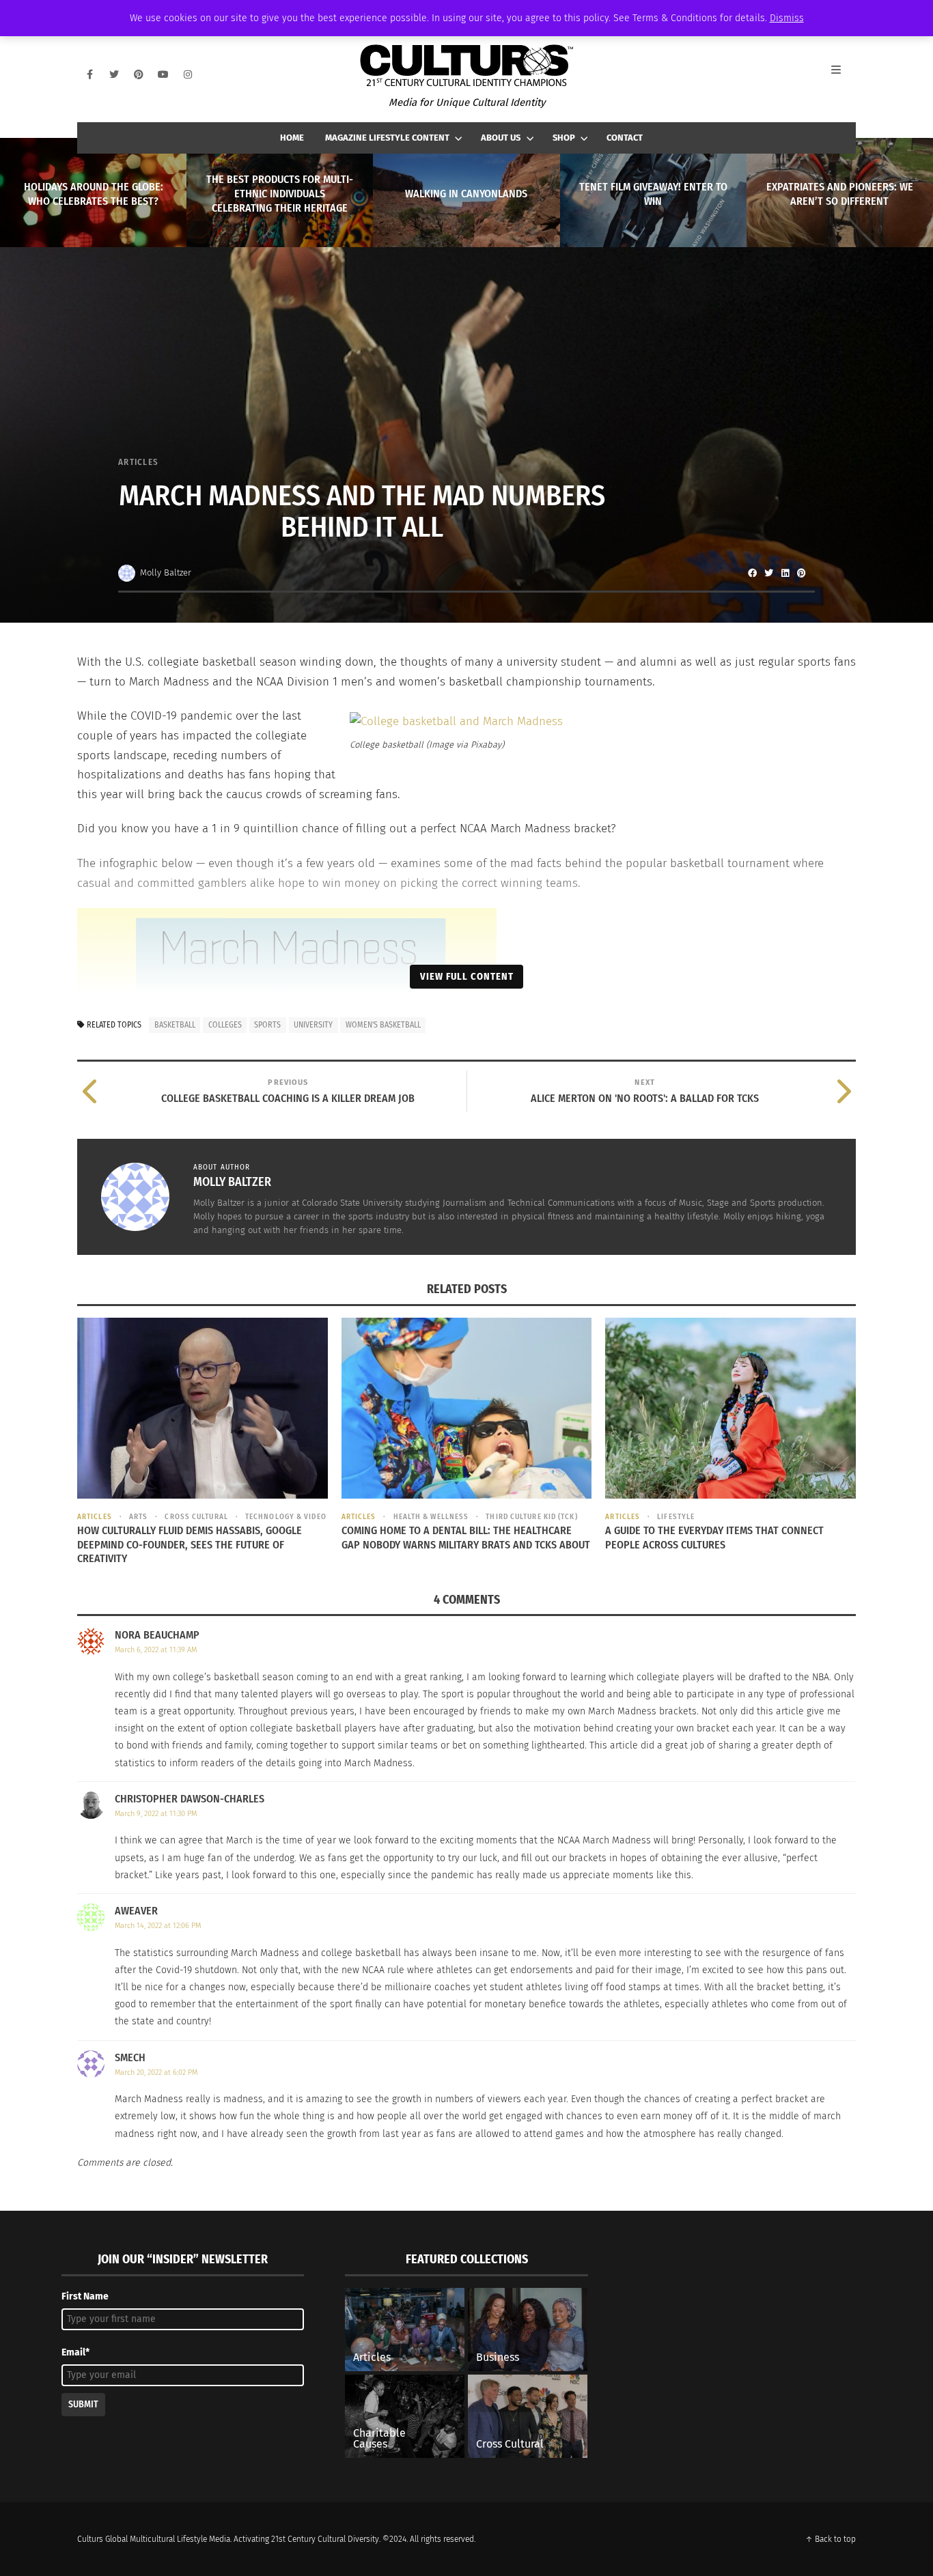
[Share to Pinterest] (801, 573)
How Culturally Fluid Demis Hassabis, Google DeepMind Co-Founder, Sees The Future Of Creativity (190, 1545)
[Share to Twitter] (768, 573)
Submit (83, 2404)
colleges (225, 1025)
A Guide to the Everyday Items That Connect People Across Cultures (714, 1538)
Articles (138, 462)
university (313, 1025)
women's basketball (383, 1025)
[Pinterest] (139, 74)
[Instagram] (188, 74)
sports (267, 1025)
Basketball (175, 1025)
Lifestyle (676, 1517)
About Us (501, 138)
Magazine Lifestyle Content (387, 138)
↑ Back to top (831, 2539)
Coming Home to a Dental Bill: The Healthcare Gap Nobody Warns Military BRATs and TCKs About (466, 1538)
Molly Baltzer (166, 572)
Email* (75, 2352)
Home (292, 138)
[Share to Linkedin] (785, 573)
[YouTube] (163, 74)
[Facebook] (89, 74)
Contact (625, 138)
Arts (138, 1517)
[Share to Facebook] (752, 573)
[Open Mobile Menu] (844, 74)
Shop (564, 138)
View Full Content (467, 976)
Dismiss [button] (787, 18)
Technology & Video (286, 1517)
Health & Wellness (431, 1517)
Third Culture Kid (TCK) (531, 1517)
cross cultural (196, 1517)
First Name (85, 2296)
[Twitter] (114, 74)
